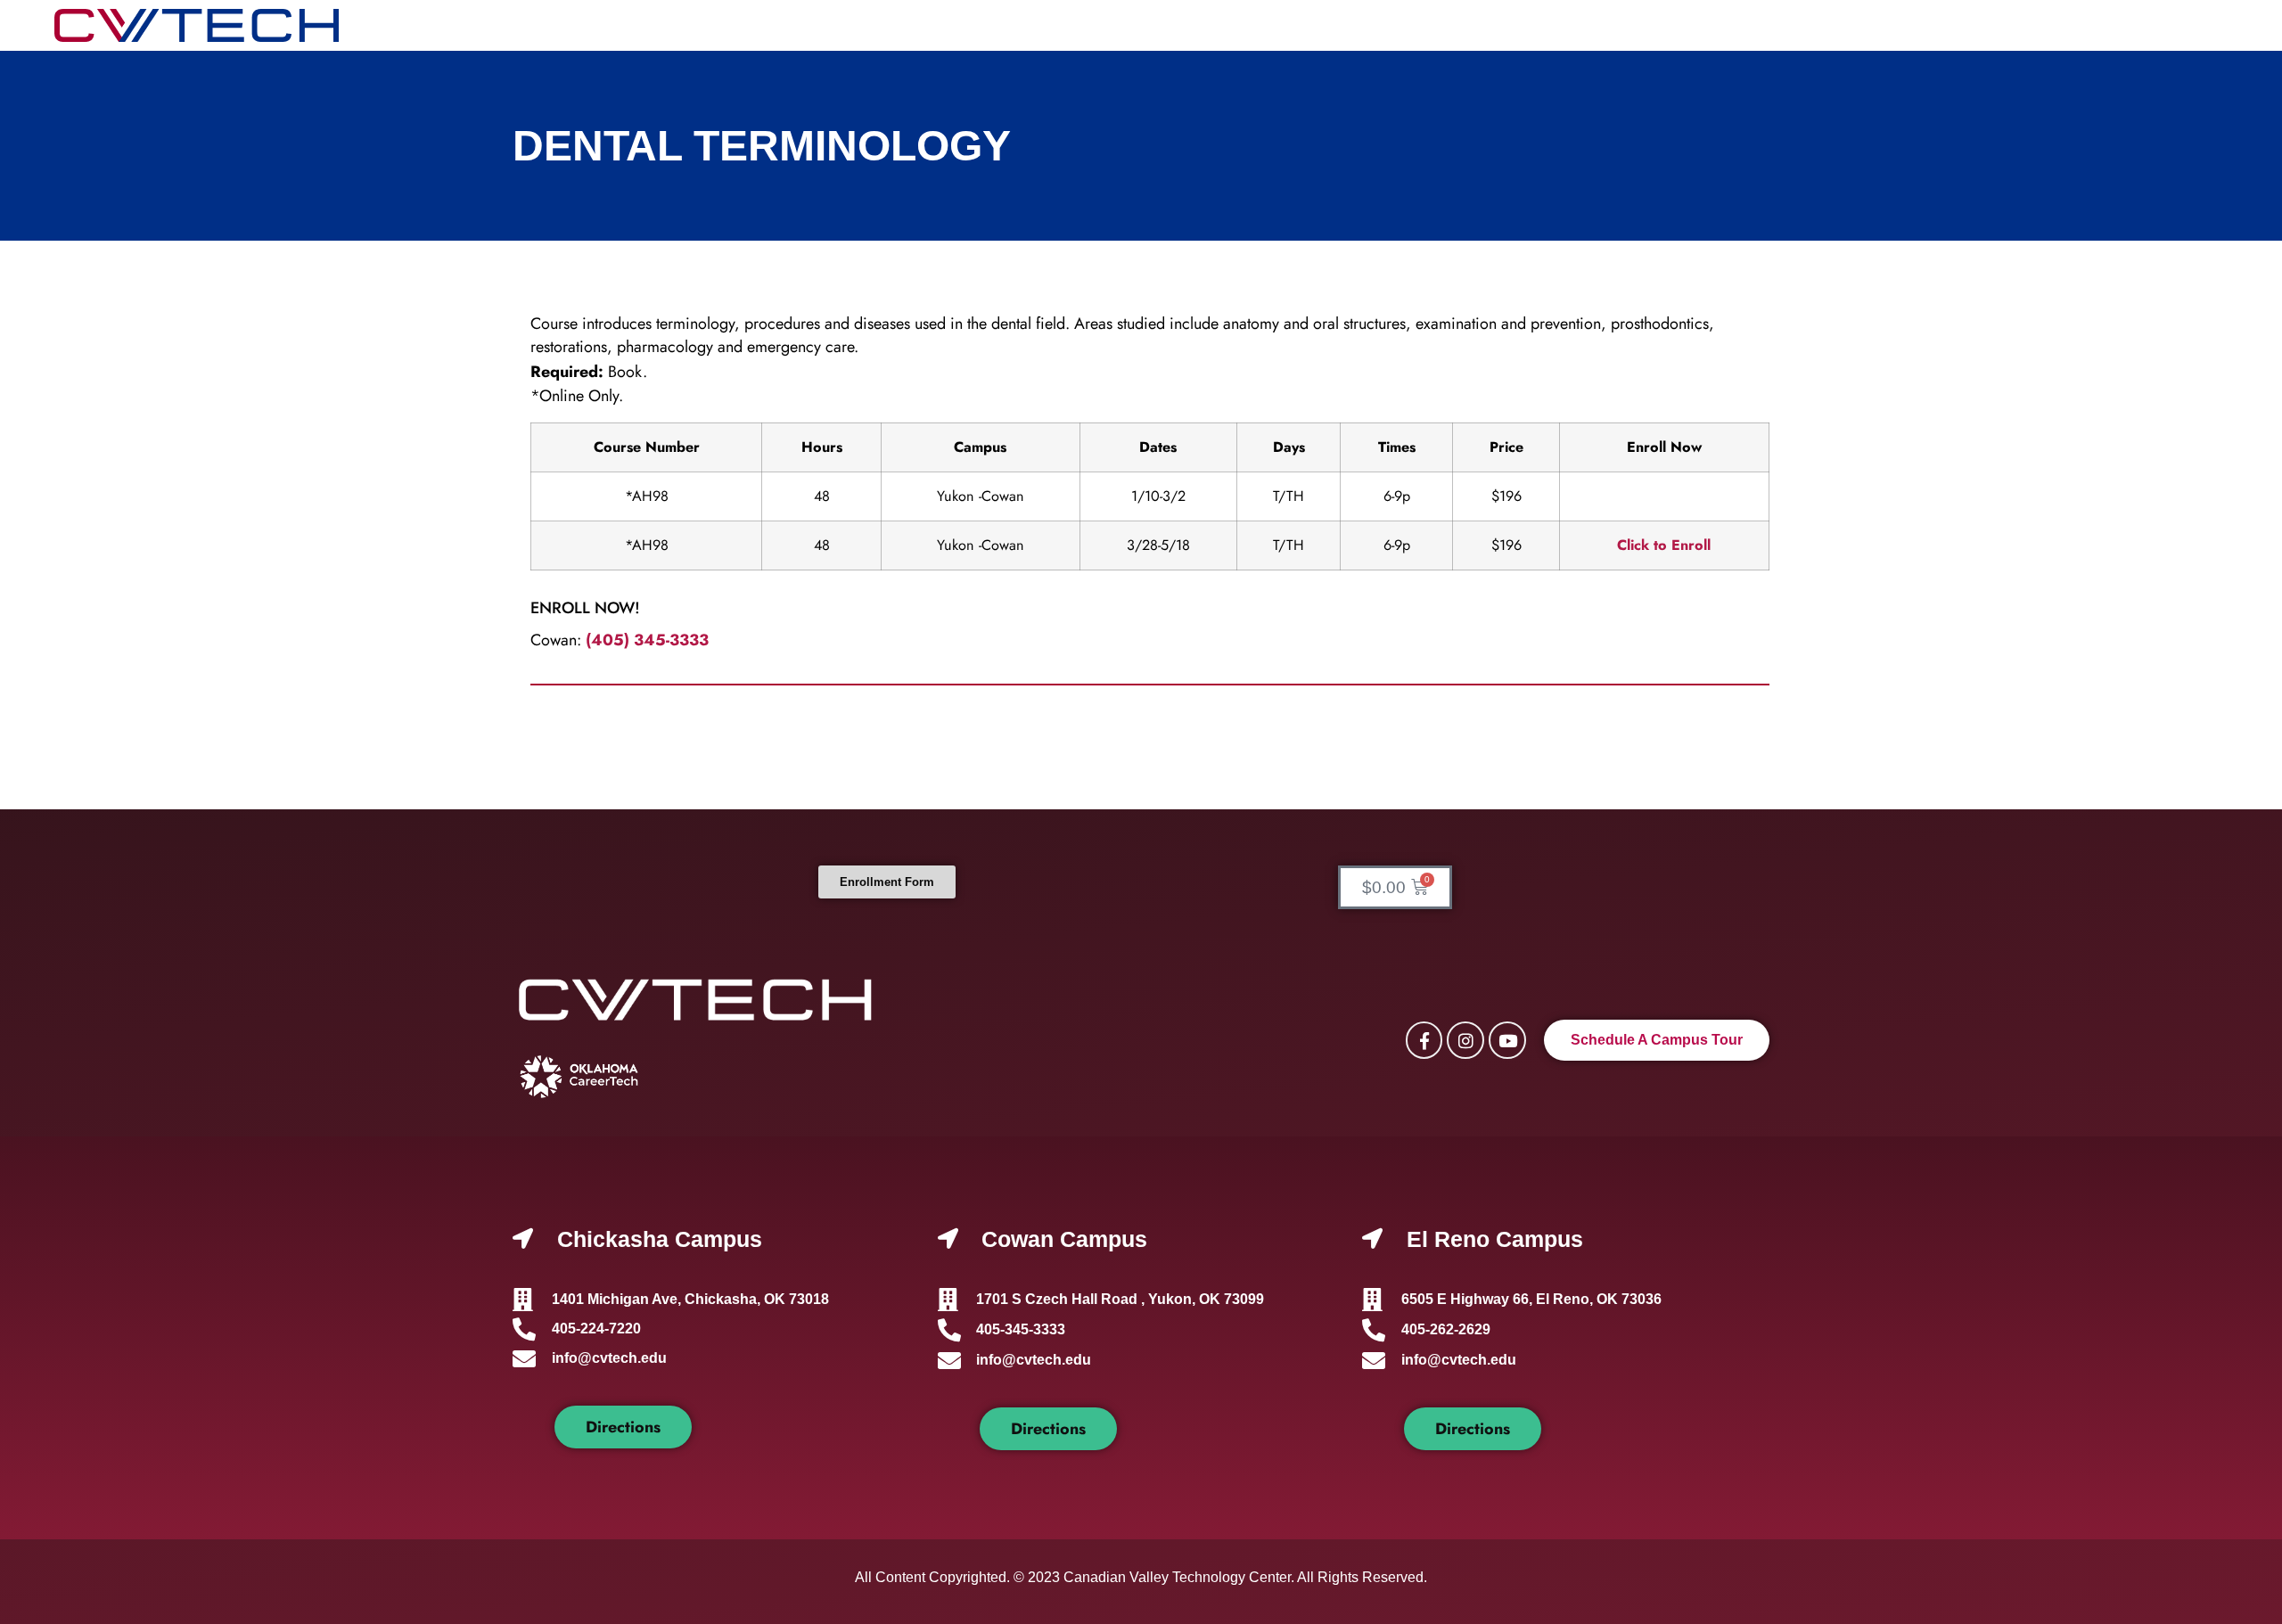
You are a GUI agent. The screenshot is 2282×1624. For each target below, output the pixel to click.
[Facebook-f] (1424, 1040)
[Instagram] (1465, 1040)
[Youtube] (1507, 1040)
